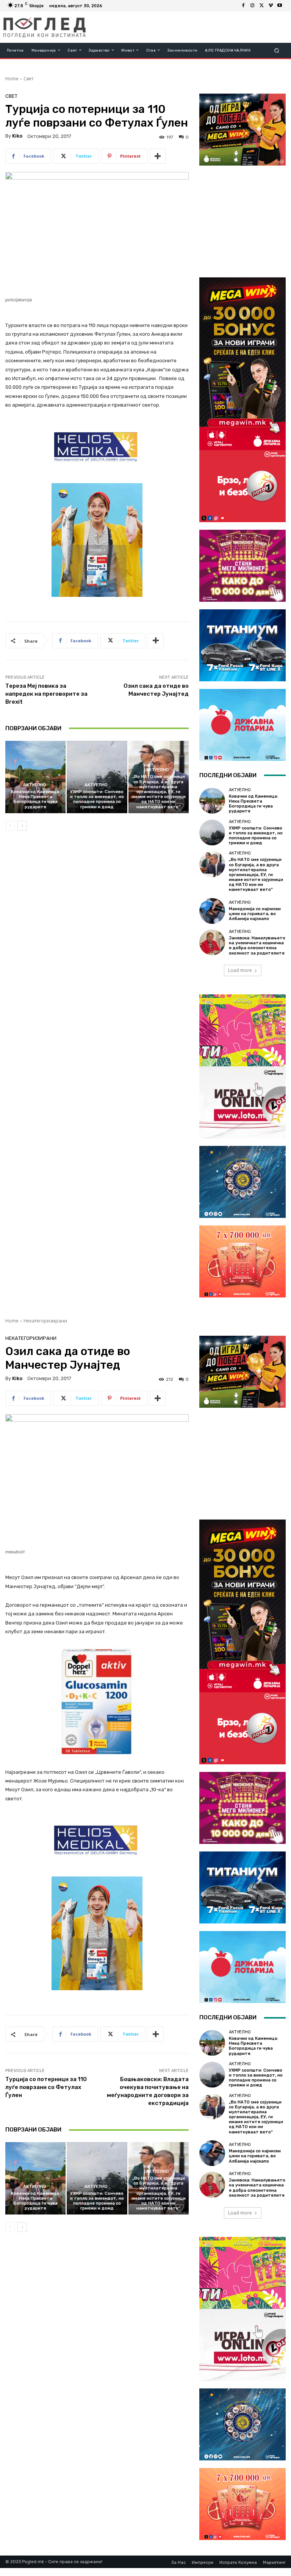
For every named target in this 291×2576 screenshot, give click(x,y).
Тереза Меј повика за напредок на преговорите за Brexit (46, 694)
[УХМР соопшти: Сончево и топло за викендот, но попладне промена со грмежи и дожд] (97, 777)
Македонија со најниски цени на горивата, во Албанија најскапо (255, 914)
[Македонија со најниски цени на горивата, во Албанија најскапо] (212, 911)
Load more (240, 970)
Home (12, 79)
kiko (17, 136)
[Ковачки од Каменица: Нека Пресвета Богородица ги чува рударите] (35, 777)
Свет (28, 79)
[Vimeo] (271, 6)
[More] (158, 156)
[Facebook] (243, 6)
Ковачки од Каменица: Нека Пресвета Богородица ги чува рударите (36, 799)
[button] (277, 50)
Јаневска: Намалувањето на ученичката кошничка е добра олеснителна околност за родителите (257, 946)
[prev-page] (10, 826)
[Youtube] (280, 6)
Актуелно (35, 785)
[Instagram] (252, 6)
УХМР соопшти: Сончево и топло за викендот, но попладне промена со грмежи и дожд (97, 799)
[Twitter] (261, 6)
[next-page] (22, 826)
